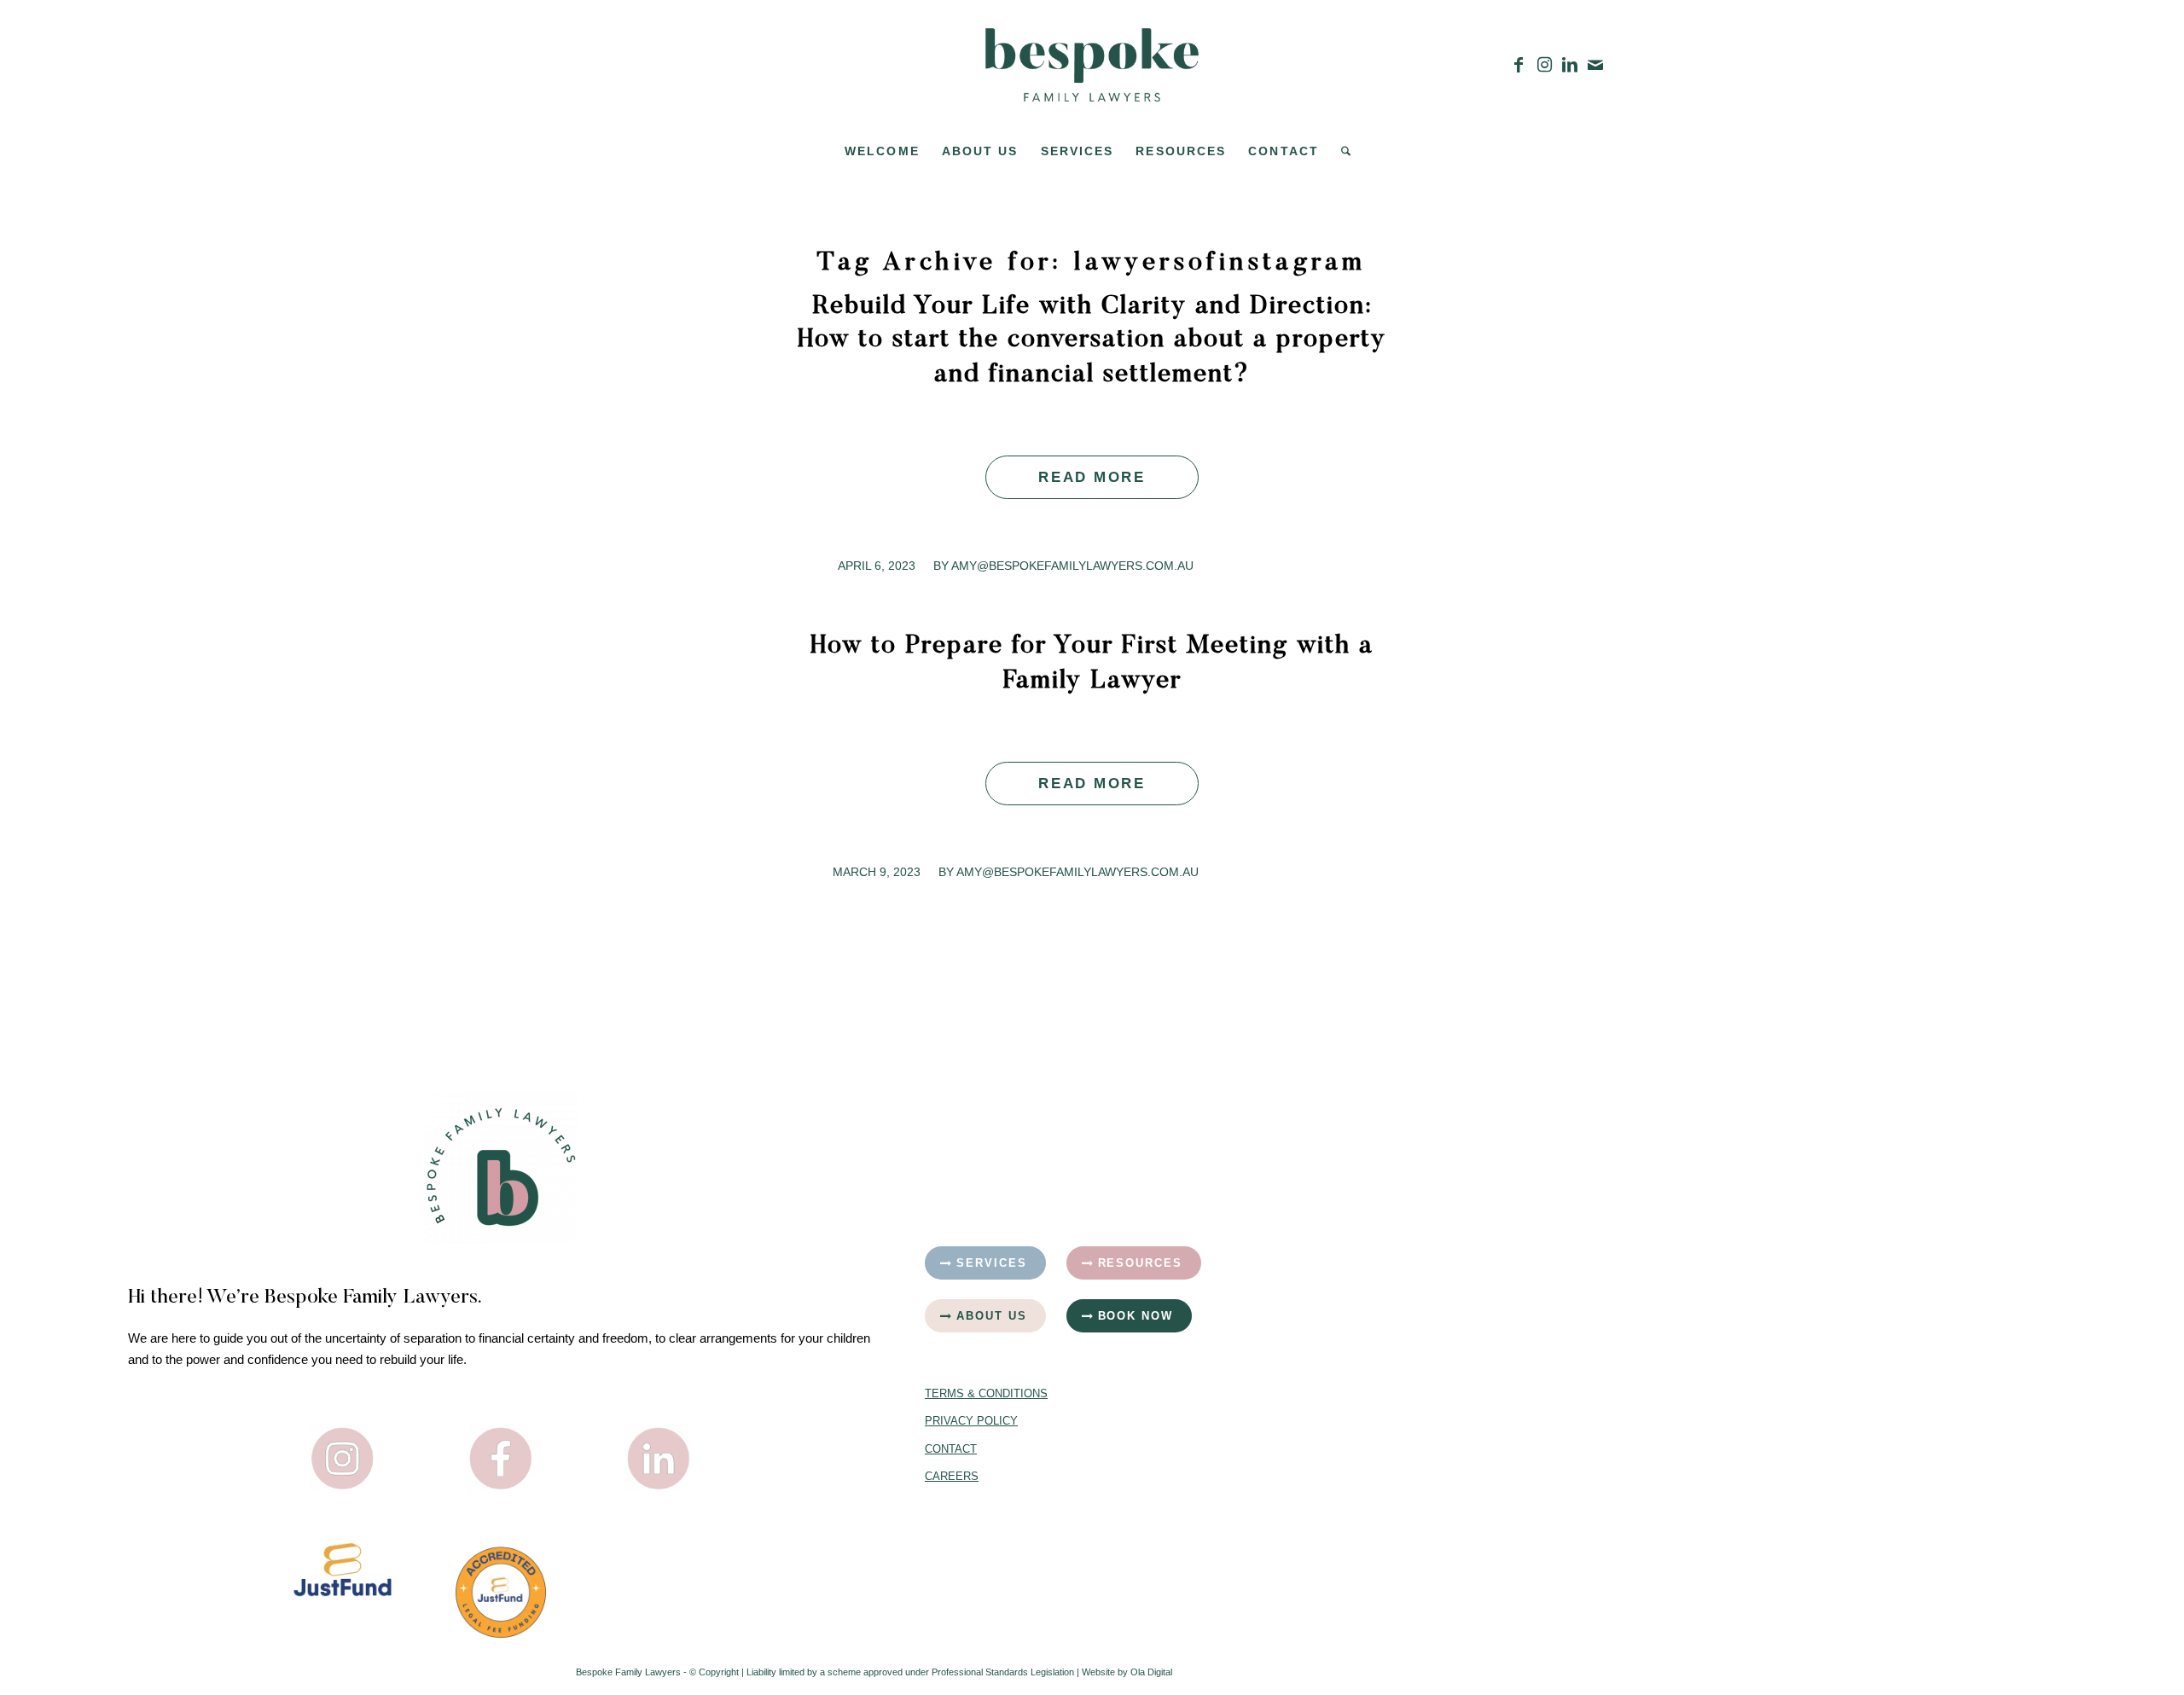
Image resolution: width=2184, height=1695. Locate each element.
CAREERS (952, 1476)
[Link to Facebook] (1519, 65)
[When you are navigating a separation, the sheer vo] (1878, 1200)
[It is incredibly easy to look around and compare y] (1488, 1200)
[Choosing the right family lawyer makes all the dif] (1488, 1434)
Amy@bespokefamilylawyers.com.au (1072, 566)
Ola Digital (1151, 1672)
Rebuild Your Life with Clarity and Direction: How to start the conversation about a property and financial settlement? (1092, 341)
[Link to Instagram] (1544, 65)
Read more (1092, 477)
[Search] (1340, 151)
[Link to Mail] (1595, 65)
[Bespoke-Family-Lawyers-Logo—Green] (1092, 65)
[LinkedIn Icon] (659, 1459)
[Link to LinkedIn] (1570, 65)
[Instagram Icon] (343, 1459)
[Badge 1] (501, 1592)
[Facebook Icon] (501, 1459)
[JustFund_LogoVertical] (343, 1570)
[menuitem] (882, 151)
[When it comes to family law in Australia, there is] (1878, 1434)
